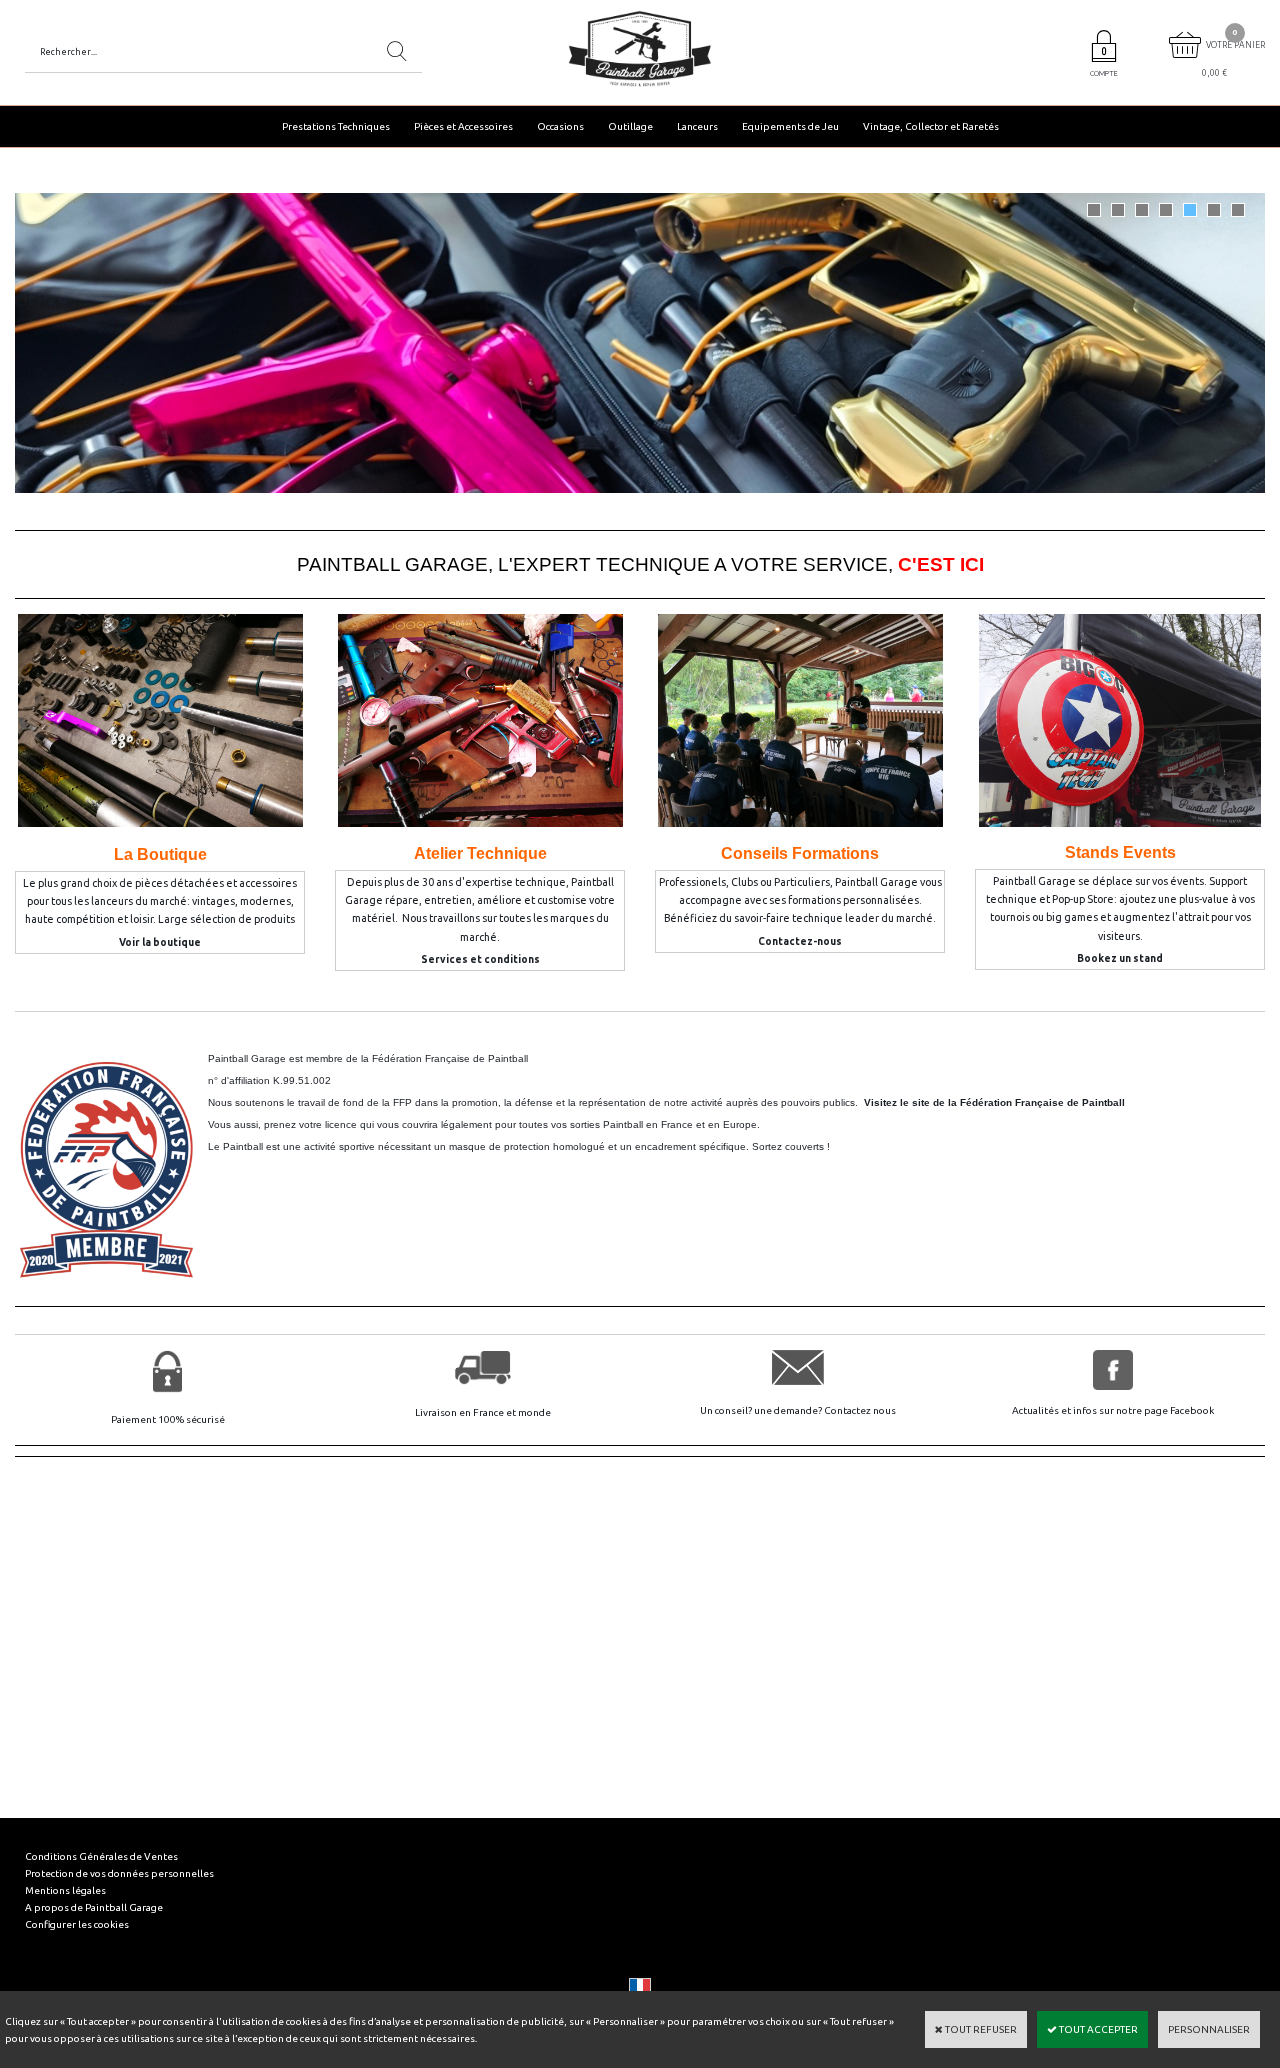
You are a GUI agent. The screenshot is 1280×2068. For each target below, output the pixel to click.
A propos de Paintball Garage (94, 1907)
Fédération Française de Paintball (450, 1058)
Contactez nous (860, 1410)
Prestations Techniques (336, 126)
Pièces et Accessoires (463, 126)
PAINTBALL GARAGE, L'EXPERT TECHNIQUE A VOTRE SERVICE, (640, 564)
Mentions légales (65, 1890)
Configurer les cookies (77, 1924)
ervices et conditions (484, 959)
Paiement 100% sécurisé (168, 1419)
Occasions (560, 126)
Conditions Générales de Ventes (101, 1856)
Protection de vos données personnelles (119, 1873)
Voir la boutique (160, 942)
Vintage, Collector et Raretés (931, 126)
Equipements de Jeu (790, 126)
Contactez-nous (800, 941)
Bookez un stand (1120, 958)
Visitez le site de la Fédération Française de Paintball (994, 1102)
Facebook (1192, 1410)
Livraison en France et (466, 1412)
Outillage (630, 126)
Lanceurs (697, 126)
